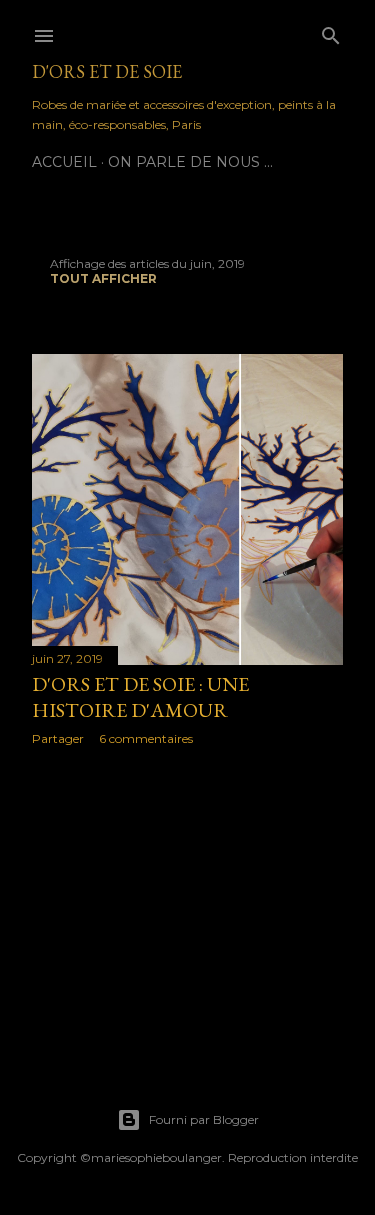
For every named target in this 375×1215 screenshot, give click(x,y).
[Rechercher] (331, 31)
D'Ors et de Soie (107, 71)
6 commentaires (146, 738)
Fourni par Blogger (204, 1119)
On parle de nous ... (190, 162)
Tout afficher (103, 278)
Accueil (64, 162)
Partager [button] (58, 738)
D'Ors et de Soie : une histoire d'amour (140, 697)
